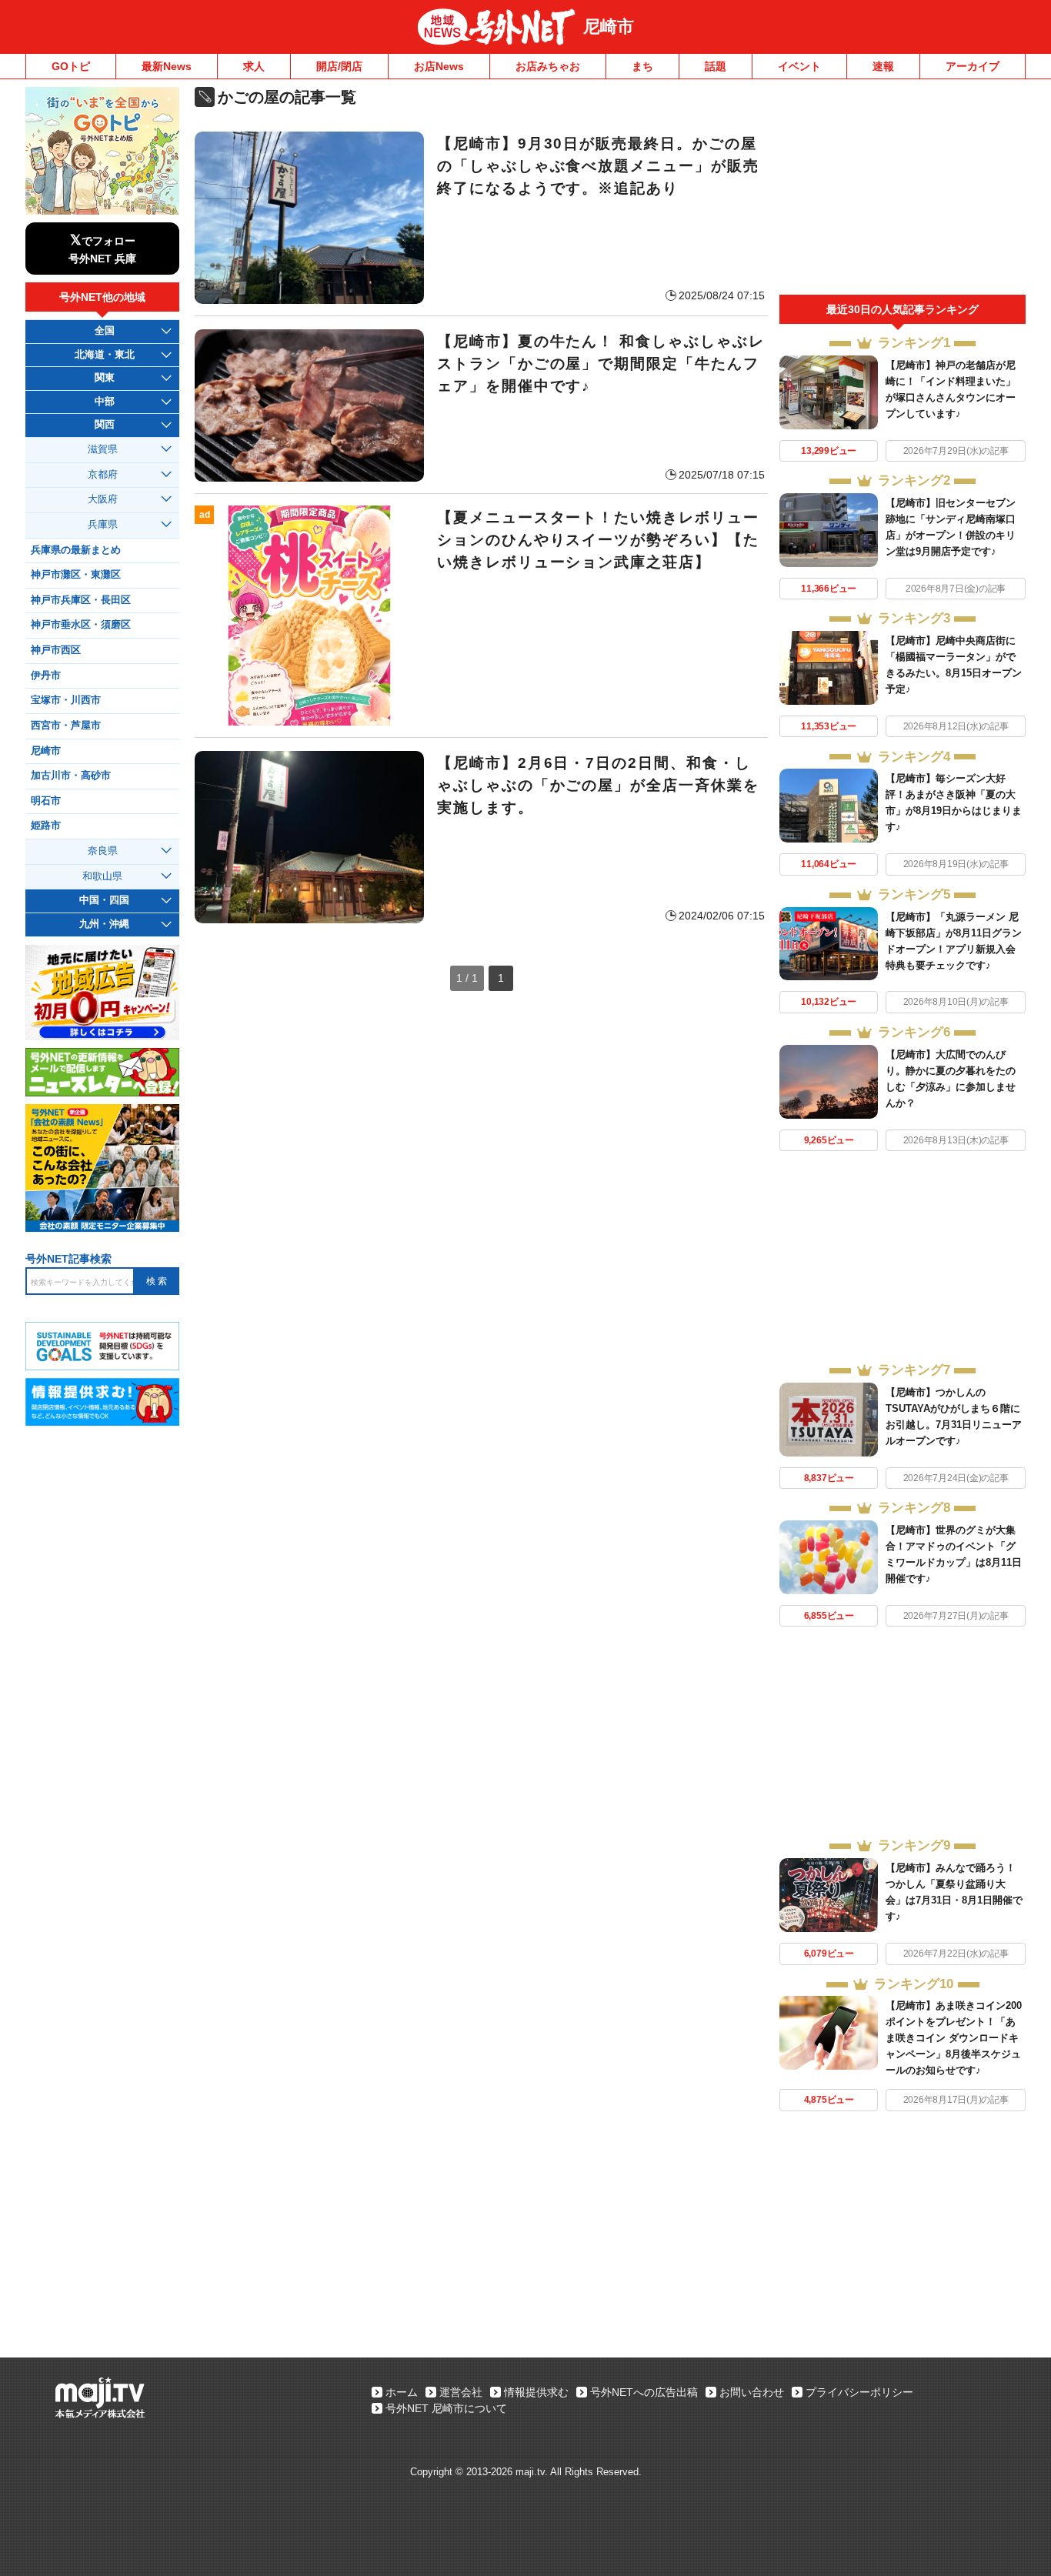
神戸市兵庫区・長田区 (81, 600)
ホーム (402, 2392)
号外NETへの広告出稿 (644, 2392)
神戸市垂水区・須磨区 (81, 625)
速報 (883, 66)
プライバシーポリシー (859, 2392)
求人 (254, 66)
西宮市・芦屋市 (66, 726)
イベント (799, 66)
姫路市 (46, 826)
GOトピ (71, 66)
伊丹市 (46, 676)
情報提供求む (536, 2392)
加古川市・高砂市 (71, 776)
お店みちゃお (548, 66)
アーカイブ (973, 66)
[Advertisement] (903, 191)
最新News (167, 66)
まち (642, 66)
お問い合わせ (752, 2392)
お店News (439, 66)
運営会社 (461, 2392)
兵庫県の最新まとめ (76, 550)
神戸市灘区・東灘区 (76, 575)
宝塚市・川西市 (66, 700)
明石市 (46, 801)
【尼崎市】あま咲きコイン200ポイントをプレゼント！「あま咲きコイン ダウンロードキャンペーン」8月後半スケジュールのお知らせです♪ (954, 2038)
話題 (716, 66)
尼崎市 (609, 27)
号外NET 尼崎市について (446, 2408)
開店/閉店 (339, 66)
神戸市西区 (56, 650)
